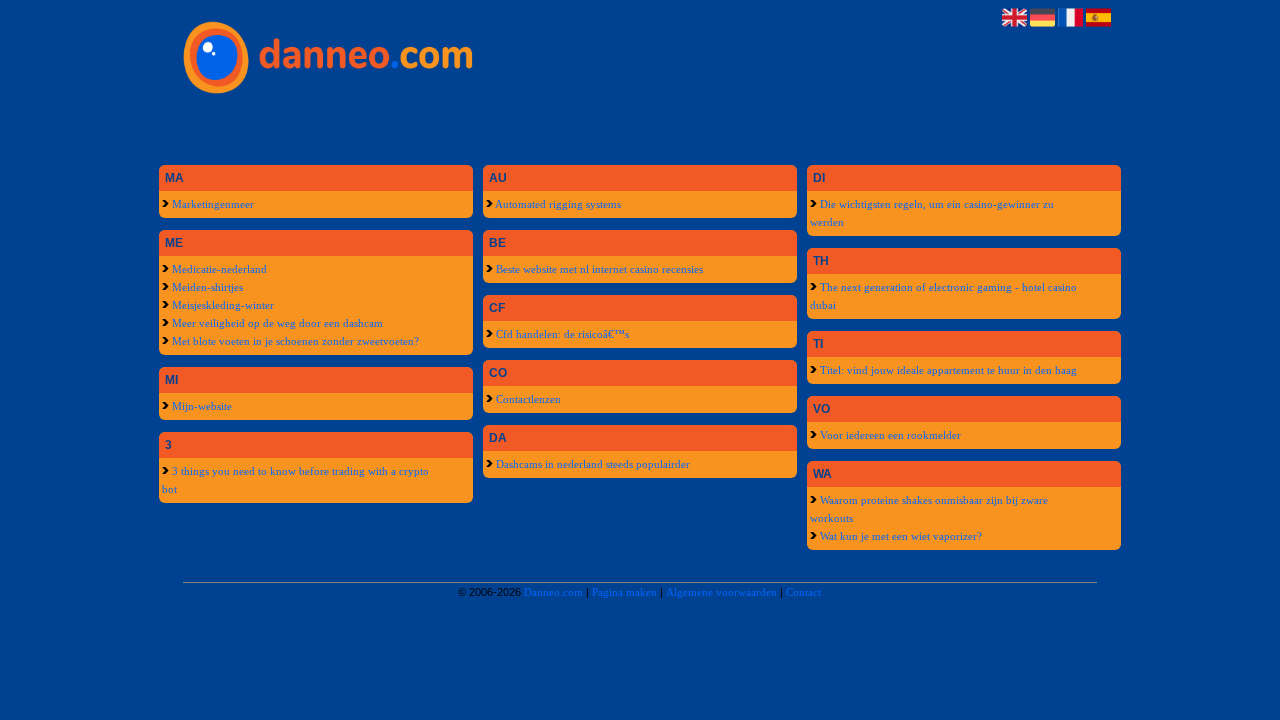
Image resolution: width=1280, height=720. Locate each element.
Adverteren (746, 127)
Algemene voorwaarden (721, 592)
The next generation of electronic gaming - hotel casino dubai (943, 296)
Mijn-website (200, 406)
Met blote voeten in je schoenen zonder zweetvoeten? (294, 341)
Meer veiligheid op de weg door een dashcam (276, 323)
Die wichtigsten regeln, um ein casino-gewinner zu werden (932, 213)
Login (853, 127)
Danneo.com (553, 592)
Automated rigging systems (557, 204)
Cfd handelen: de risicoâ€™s (561, 334)
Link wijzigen (639, 127)
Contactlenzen (527, 399)
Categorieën (426, 127)
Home (211, 127)
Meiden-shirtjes (206, 287)
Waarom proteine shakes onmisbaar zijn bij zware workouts (929, 509)
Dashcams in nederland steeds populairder (591, 464)
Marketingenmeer (211, 204)
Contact (961, 127)
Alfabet (318, 127)
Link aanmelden (532, 127)
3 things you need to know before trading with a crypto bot (295, 480)
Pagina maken (624, 592)
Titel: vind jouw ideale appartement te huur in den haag (947, 370)
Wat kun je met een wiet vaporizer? (899, 536)
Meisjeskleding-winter (221, 305)
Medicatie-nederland (218, 269)
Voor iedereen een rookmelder (889, 435)
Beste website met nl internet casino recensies (598, 269)
